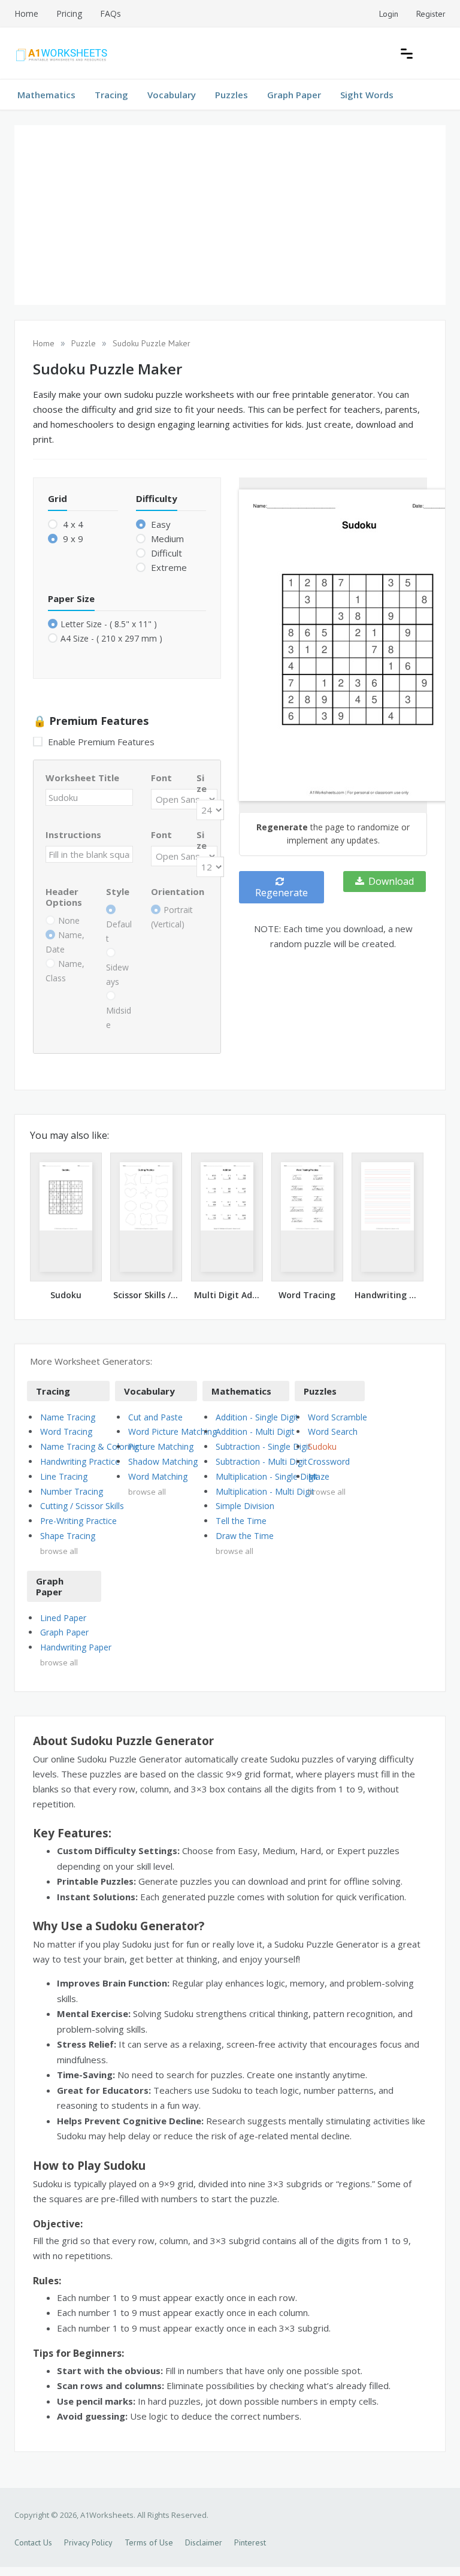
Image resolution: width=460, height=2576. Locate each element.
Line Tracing (64, 1476)
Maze (319, 1476)
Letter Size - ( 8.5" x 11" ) (109, 624)
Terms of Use (149, 2542)
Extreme (168, 567)
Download (391, 881)
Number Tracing (72, 1491)
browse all (59, 1551)
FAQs (111, 13)
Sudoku (322, 1446)
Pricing (69, 13)
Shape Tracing (68, 1536)
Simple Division (245, 1506)
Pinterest (250, 2542)
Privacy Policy (88, 2542)
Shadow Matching (163, 1461)
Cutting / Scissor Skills (82, 1506)
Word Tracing (66, 1431)
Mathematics (46, 95)
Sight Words (367, 95)
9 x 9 (72, 539)
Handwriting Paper (76, 1647)
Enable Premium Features (100, 742)
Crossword (329, 1461)
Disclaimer (204, 2542)
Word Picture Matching (172, 1431)
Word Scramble (338, 1417)
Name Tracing (68, 1417)
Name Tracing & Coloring (90, 1446)
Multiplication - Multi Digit (265, 1491)
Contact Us (33, 2542)
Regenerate (282, 893)
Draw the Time (245, 1536)
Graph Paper (294, 95)
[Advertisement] (230, 215)
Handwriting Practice (80, 1461)
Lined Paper (63, 1618)
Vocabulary (172, 95)
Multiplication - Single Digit (267, 1476)
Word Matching (158, 1476)
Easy (160, 524)
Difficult (165, 553)
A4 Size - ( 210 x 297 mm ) (111, 638)
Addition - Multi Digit (255, 1431)
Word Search (333, 1431)
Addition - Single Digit (257, 1417)
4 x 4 (72, 524)
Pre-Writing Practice (78, 1521)
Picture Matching (161, 1446)
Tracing (111, 95)
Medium (166, 539)
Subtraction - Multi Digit (261, 1461)
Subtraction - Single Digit (263, 1446)
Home (26, 13)
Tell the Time (241, 1521)
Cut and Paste (155, 1417)
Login (389, 14)
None (69, 920)
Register (431, 14)
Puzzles (231, 95)
